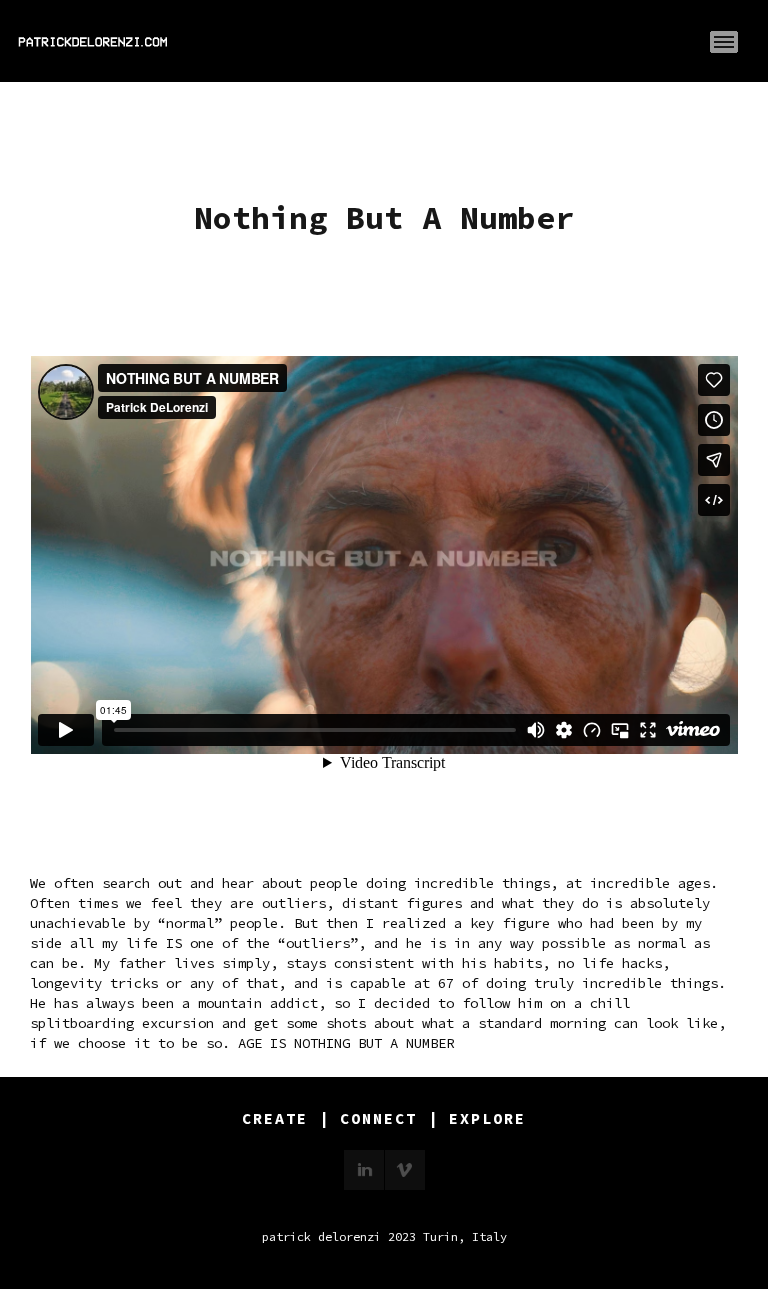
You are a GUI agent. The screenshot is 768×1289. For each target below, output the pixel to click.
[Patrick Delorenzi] (93, 42)
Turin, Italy (465, 1236)
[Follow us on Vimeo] (405, 1170)
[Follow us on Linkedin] (364, 1170)
